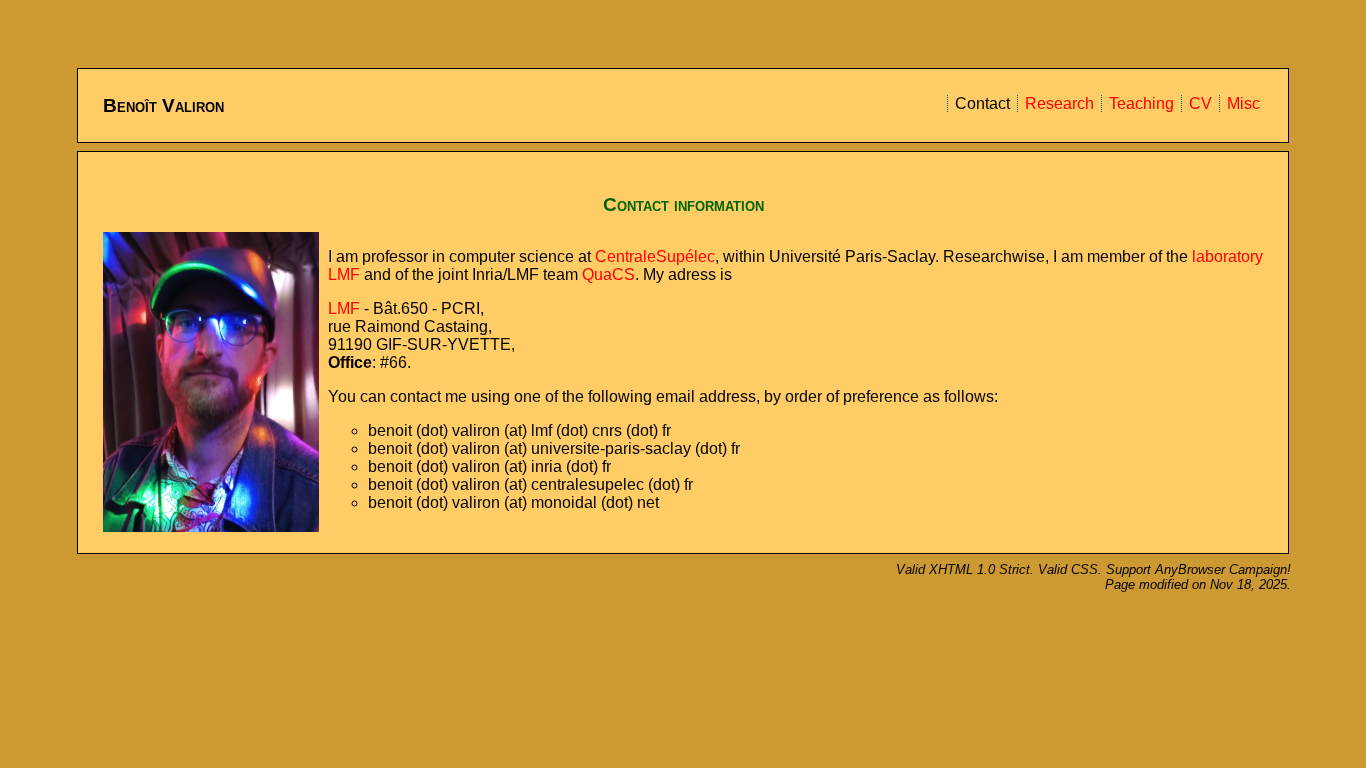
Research (1059, 103)
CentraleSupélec (655, 256)
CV (1200, 103)
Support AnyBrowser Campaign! (1198, 569)
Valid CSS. (1072, 569)
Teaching (1141, 103)
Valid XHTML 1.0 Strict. (967, 569)
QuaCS (608, 274)
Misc (1243, 103)
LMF (344, 308)
